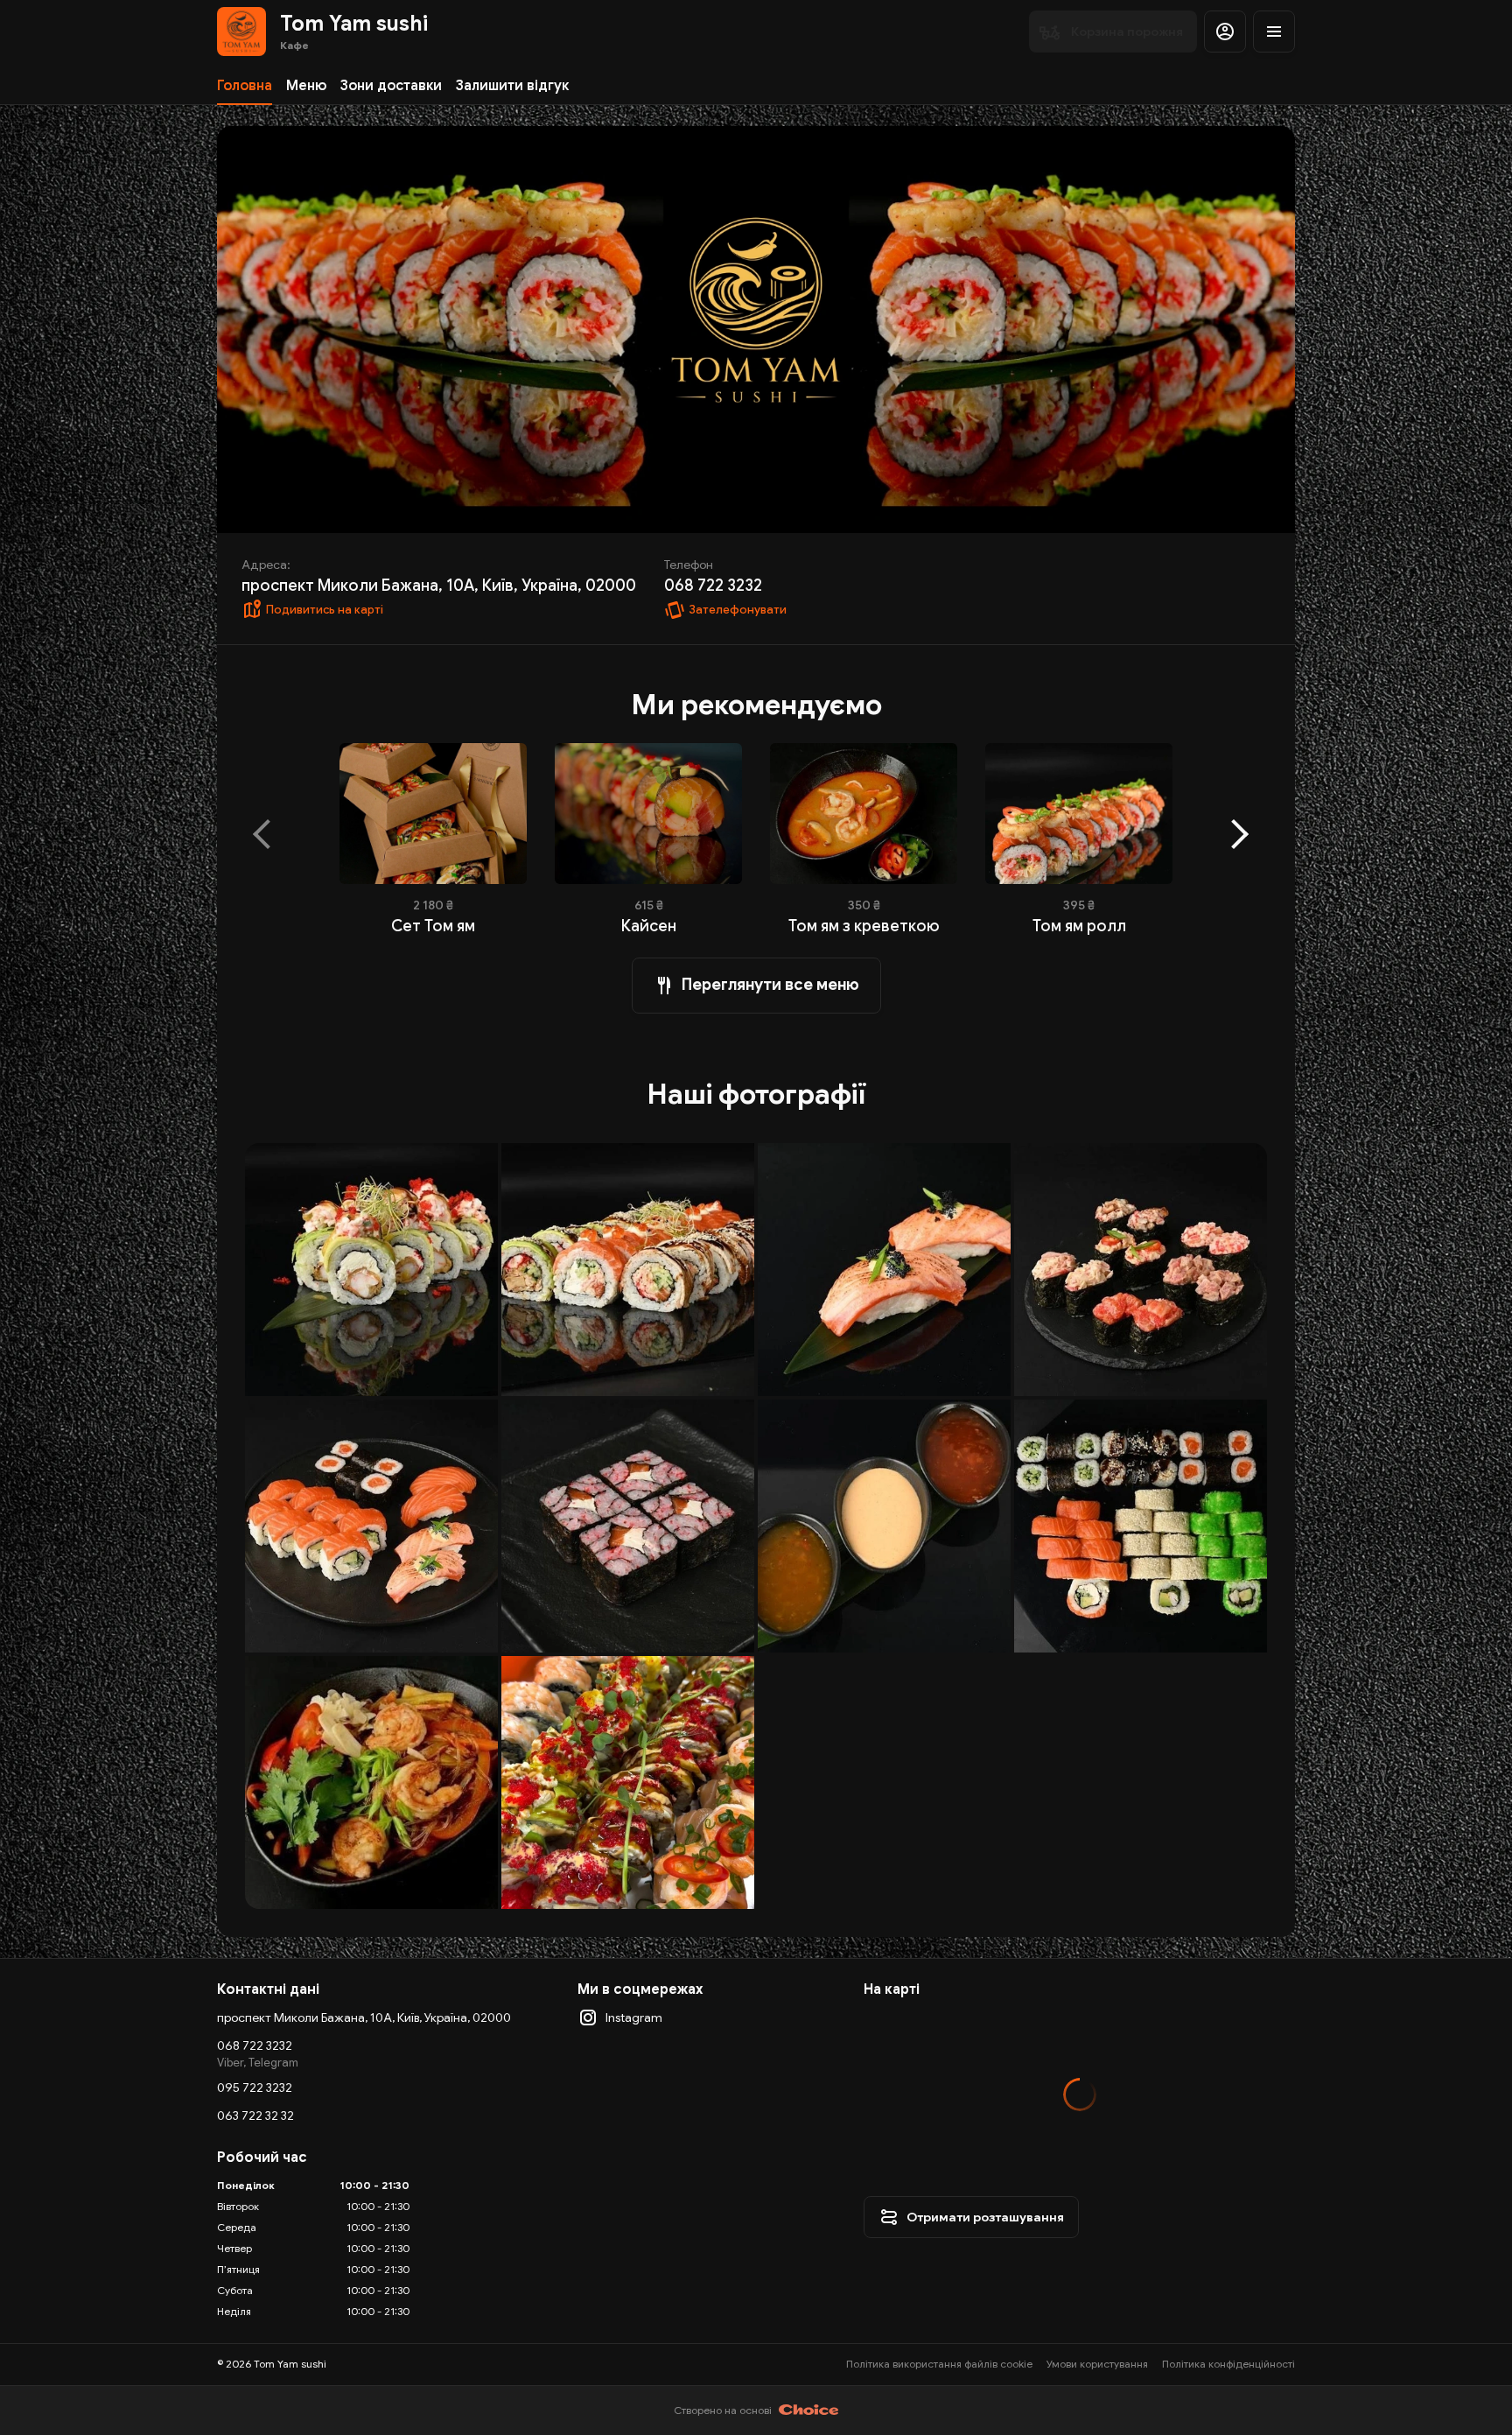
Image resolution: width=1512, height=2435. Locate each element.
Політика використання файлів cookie (939, 2364)
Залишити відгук (512, 86)
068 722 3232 (255, 2046)
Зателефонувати (738, 610)
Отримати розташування (985, 2217)
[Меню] (1274, 32)
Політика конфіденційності (1228, 2364)
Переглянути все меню (770, 985)
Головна (245, 86)
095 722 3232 (255, 2088)
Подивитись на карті (325, 610)
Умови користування (1097, 2364)
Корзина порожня (1127, 32)
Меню (306, 86)
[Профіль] (1225, 32)
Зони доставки (391, 86)
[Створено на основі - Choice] (809, 2410)
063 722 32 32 (255, 2116)
